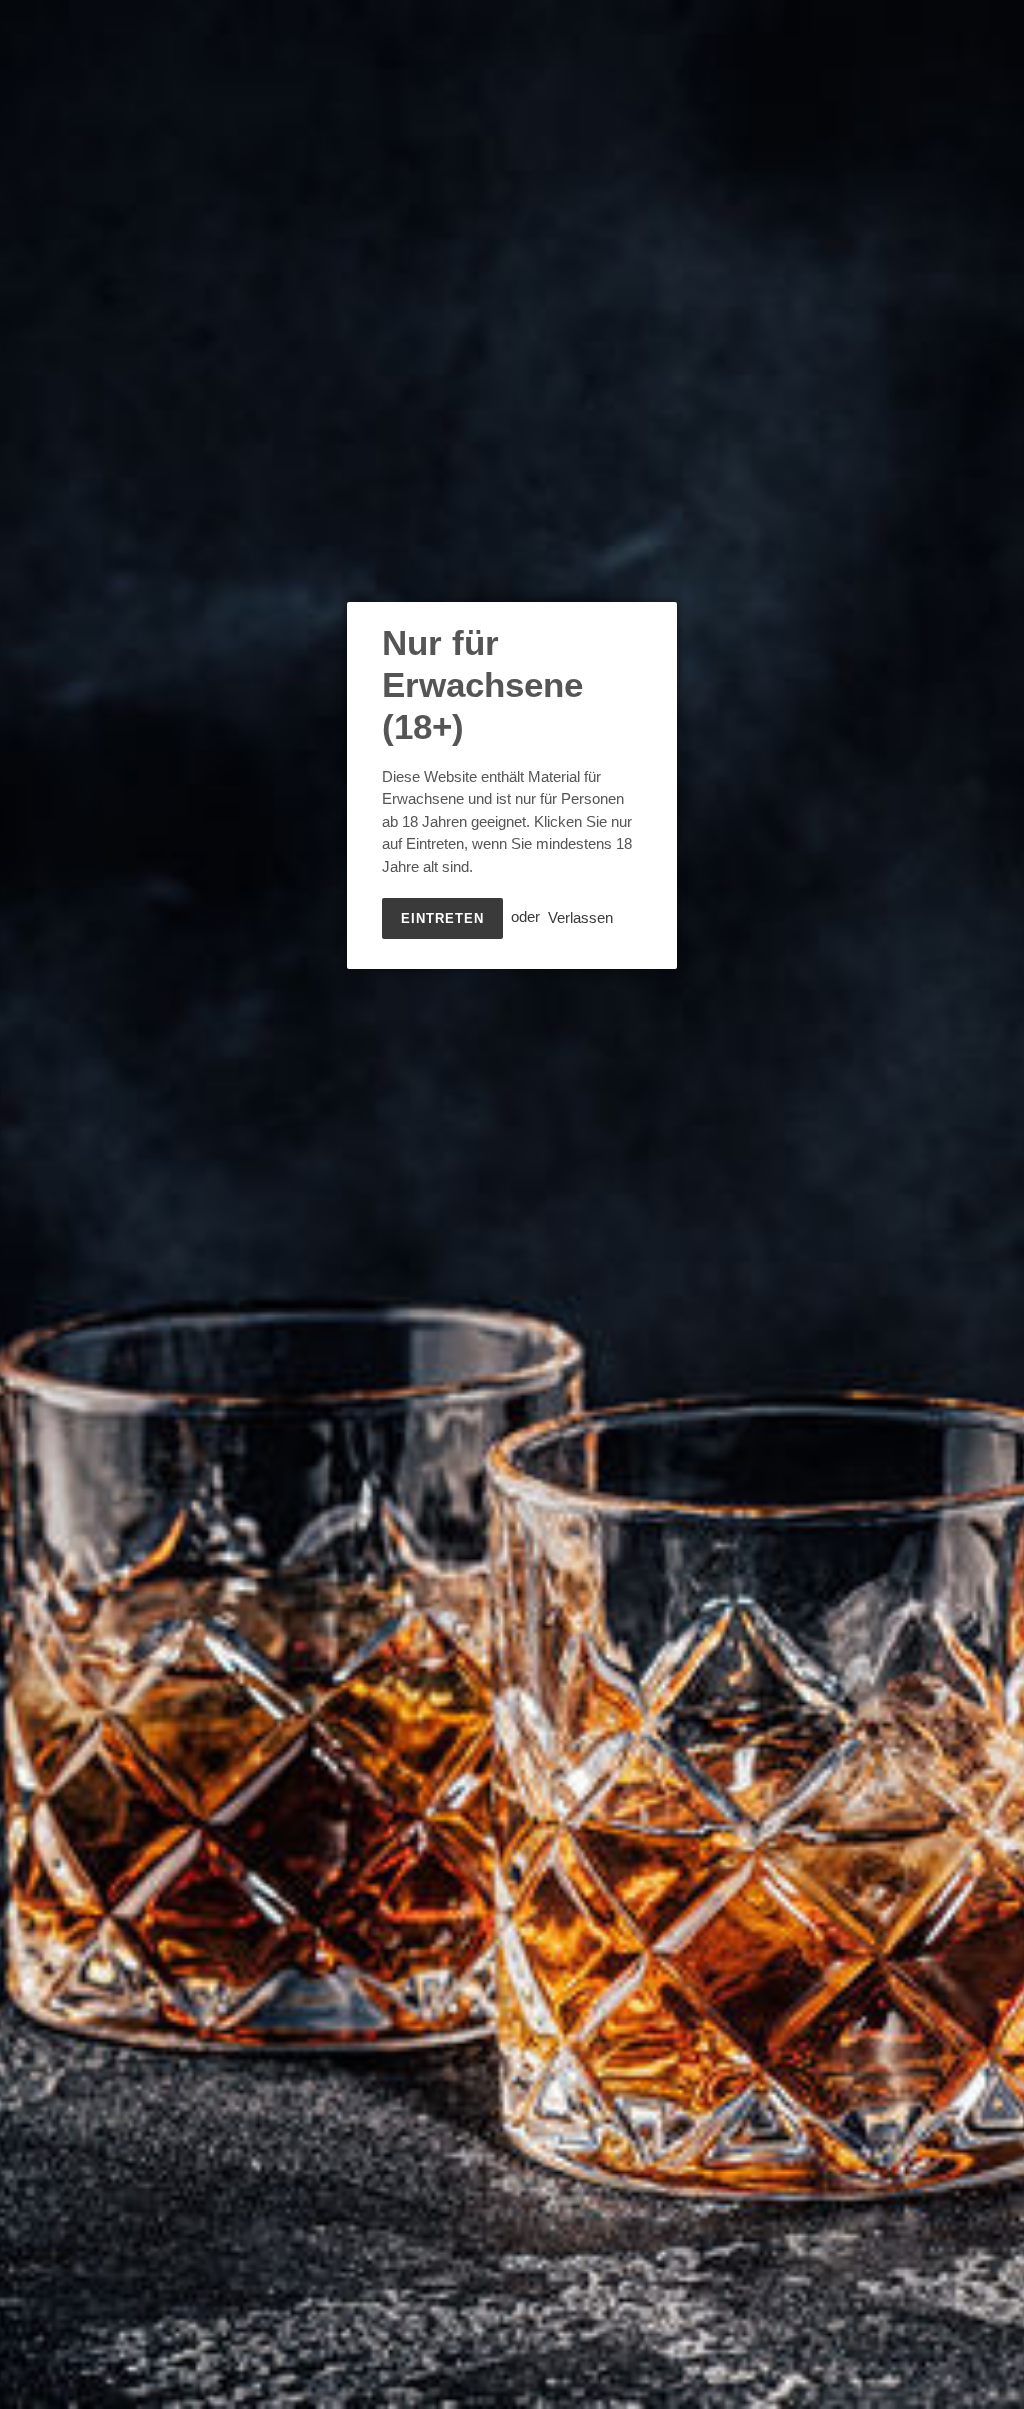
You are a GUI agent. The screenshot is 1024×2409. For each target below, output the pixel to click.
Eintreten (442, 918)
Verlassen (580, 916)
